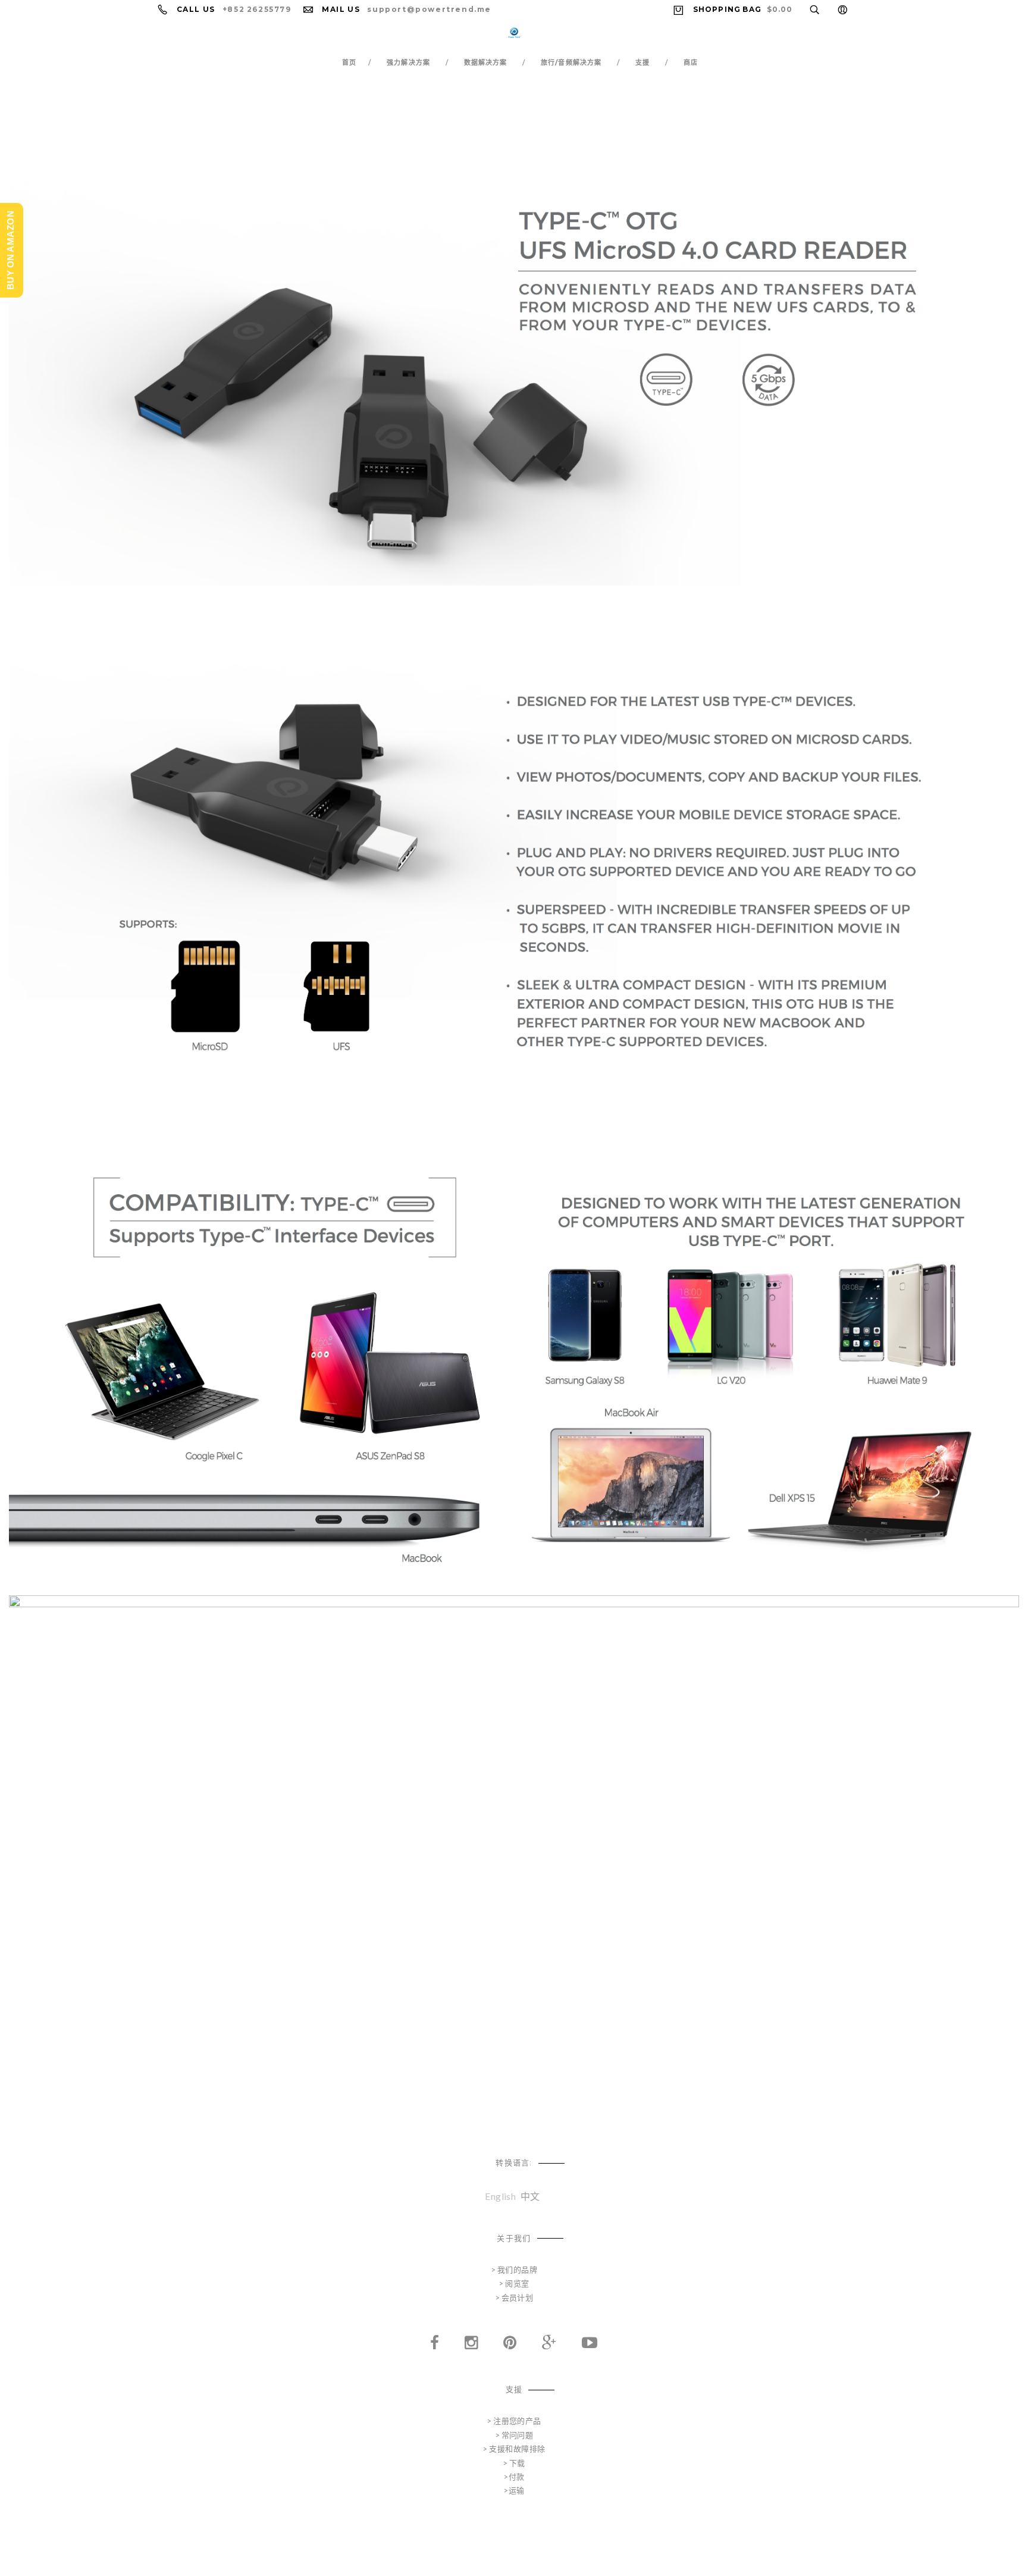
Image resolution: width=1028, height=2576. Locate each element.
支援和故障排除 (517, 2449)
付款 (517, 2477)
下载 (517, 2463)
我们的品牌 (517, 2270)
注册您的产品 (517, 2421)
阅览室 (517, 2283)
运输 (517, 2490)
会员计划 (518, 2298)
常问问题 (518, 2435)
